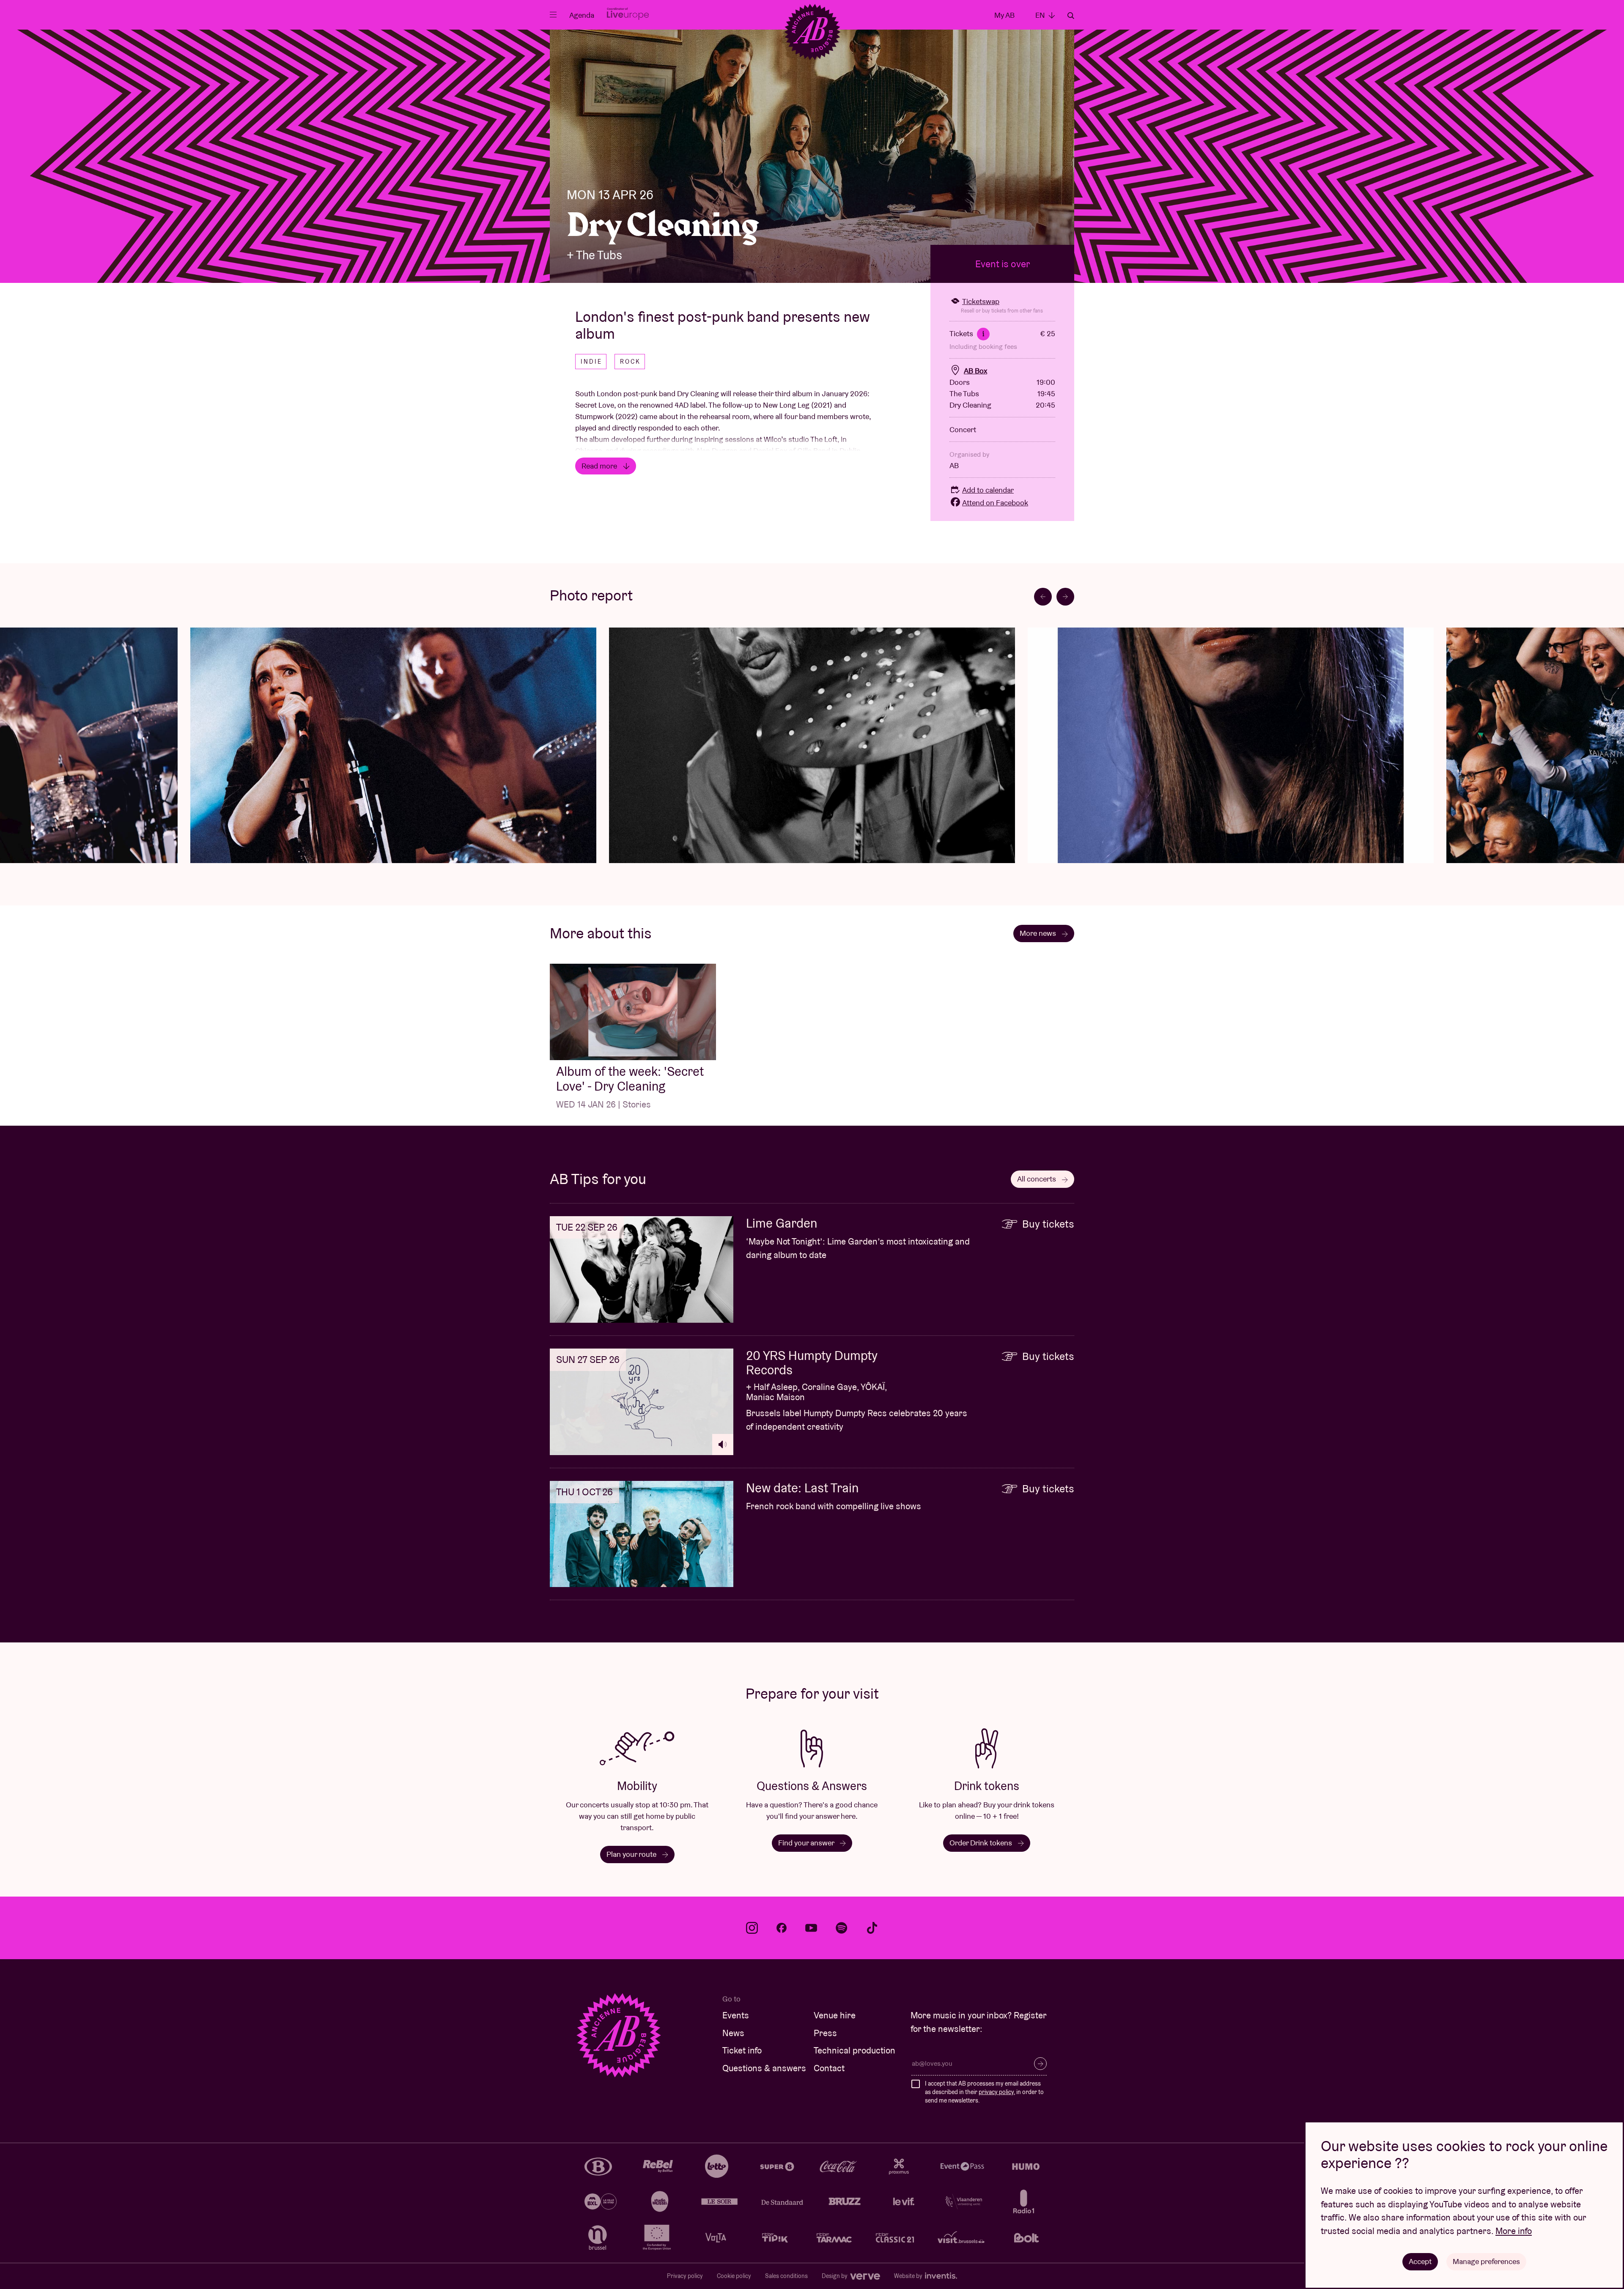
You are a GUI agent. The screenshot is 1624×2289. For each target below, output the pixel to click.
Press (825, 2033)
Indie (591, 362)
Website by (909, 2276)
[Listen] (723, 1445)
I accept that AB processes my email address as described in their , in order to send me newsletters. (984, 2092)
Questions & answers (764, 2068)
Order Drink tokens (982, 1843)
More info (1514, 2231)
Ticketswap (981, 301)
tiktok (872, 1928)
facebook (782, 1928)
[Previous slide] (1043, 597)
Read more (600, 466)
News (733, 2033)
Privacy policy (685, 2276)
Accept (1420, 2261)
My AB (1004, 15)
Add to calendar (988, 490)
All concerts (1037, 1179)
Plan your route (632, 1854)
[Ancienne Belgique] (812, 32)
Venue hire (835, 2015)
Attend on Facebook (995, 503)
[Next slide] (1065, 597)
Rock (630, 362)
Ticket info (742, 2050)
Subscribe (1040, 2064)
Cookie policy (734, 2276)
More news (1039, 933)
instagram (752, 1928)
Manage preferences (1486, 2261)
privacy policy (996, 2092)
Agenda (582, 15)
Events (736, 2015)
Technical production (855, 2050)
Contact (829, 2068)
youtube (811, 1928)
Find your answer (807, 1843)
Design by (835, 2276)
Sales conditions (786, 2276)
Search (1071, 16)
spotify (842, 1928)
